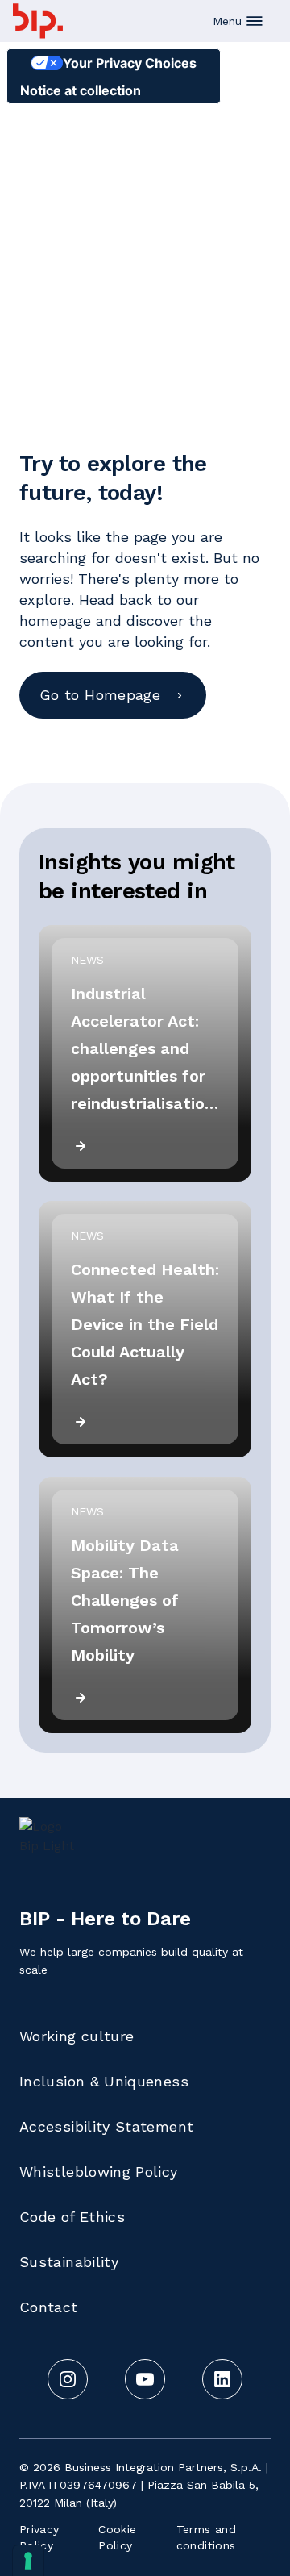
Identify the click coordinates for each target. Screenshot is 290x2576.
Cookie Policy (117, 2537)
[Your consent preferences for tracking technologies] (28, 2561)
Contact (49, 2307)
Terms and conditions (206, 2537)
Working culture (77, 2036)
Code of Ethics (72, 2217)
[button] (238, 21)
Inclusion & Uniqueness (104, 2081)
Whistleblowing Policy (99, 2172)
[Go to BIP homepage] (38, 21)
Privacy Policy (39, 2537)
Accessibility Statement (106, 2126)
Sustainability (69, 2262)
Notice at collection (81, 90)
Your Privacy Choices (130, 63)
